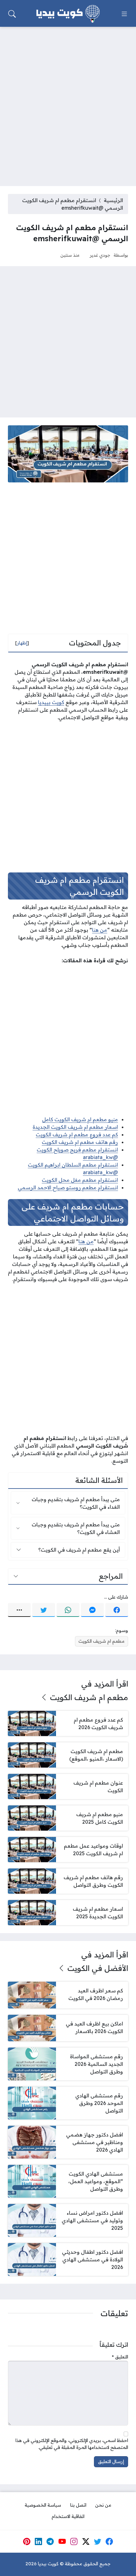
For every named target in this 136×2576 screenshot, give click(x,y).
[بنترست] (27, 2542)
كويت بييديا (51, 702)
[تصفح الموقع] (124, 14)
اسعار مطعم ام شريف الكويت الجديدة (75, 1127)
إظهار (22, 643)
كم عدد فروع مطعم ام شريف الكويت (77, 1134)
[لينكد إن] (39, 2542)
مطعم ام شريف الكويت (102, 1641)
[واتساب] (68, 1610)
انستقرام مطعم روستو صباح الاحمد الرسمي (68, 1187)
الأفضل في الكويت (98, 1968)
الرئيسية (113, 200)
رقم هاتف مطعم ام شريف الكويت (80, 1142)
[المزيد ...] (19, 1610)
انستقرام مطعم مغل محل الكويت (80, 1180)
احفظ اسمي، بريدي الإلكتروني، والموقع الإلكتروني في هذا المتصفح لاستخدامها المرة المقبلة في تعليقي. (72, 2444)
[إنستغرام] (74, 2542)
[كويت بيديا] (68, 14)
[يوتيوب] (62, 2542)
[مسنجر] (92, 1610)
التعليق (120, 2357)
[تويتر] (44, 1610)
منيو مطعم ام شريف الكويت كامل (80, 1119)
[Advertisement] (68, 102)
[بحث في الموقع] (12, 14)
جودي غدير (100, 255)
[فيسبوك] (117, 1610)
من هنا (100, 930)
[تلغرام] (50, 2542)
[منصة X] (86, 2542)
